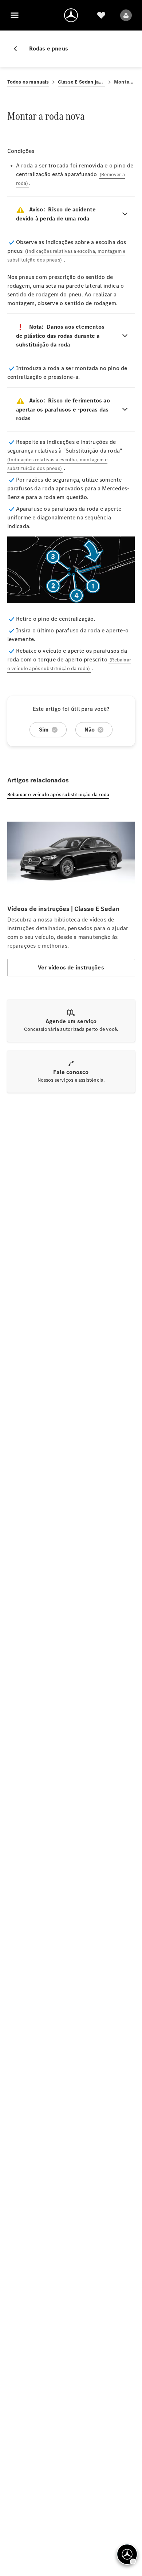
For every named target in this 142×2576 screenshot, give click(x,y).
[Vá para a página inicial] (71, 15)
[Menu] (15, 15)
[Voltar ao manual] (18, 49)
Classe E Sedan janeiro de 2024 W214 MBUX (82, 82)
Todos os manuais (28, 82)
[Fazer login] (126, 15)
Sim (44, 730)
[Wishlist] (101, 15)
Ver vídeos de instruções (71, 967)
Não (90, 730)
